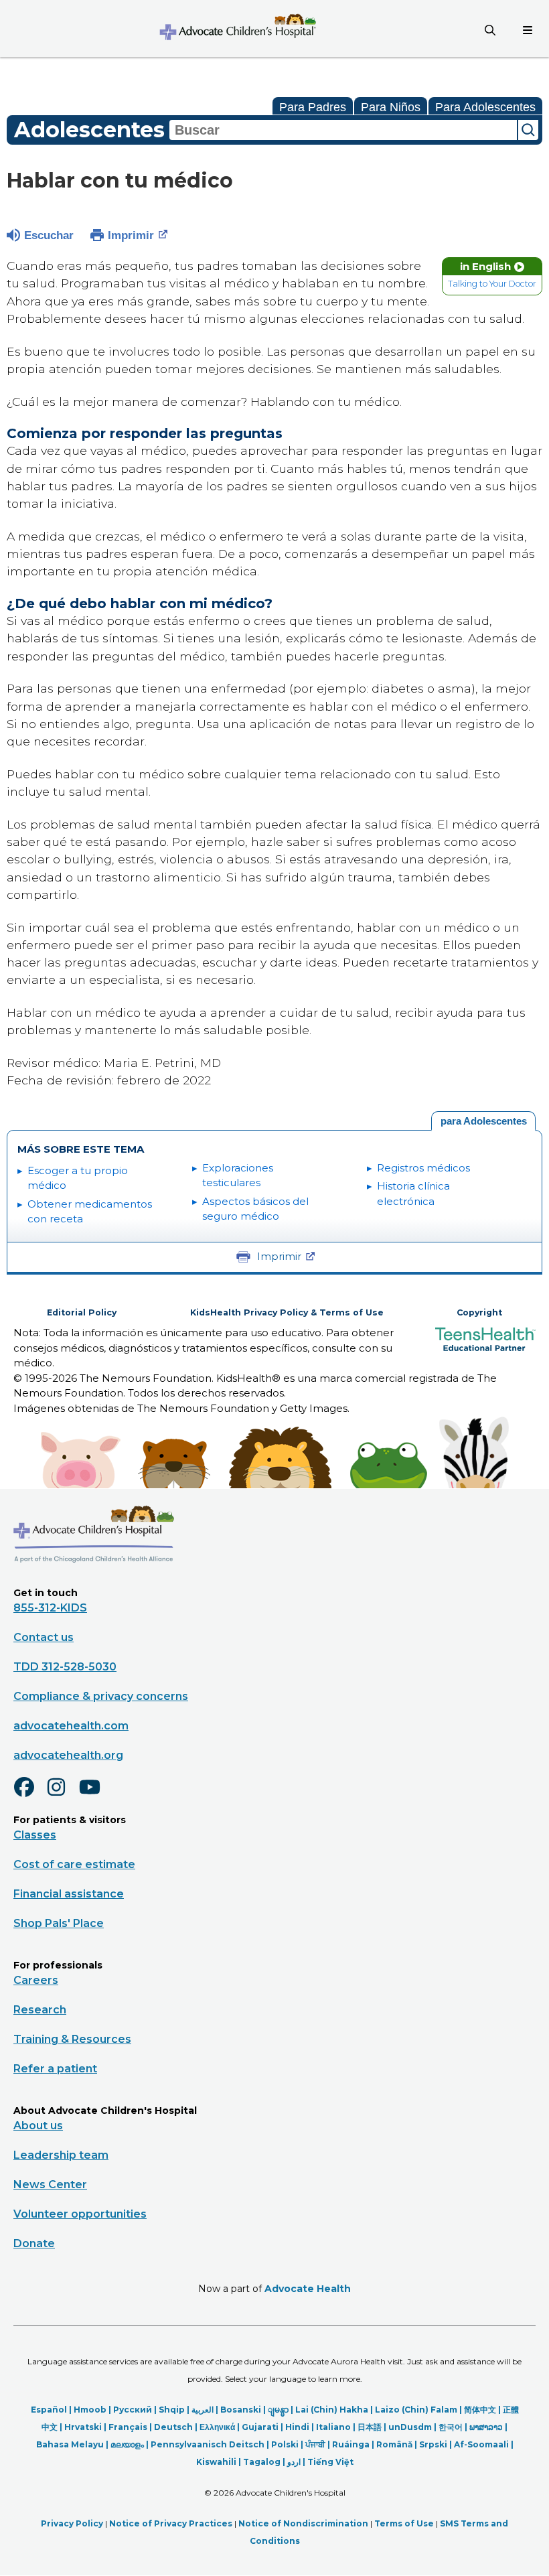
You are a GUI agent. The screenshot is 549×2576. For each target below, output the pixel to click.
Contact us (44, 1637)
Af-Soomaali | (484, 2444)
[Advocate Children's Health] (237, 28)
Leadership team (61, 2155)
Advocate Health (308, 2289)
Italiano (333, 2427)
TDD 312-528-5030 (65, 1667)
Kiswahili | (220, 2462)
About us (38, 2126)
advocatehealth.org (68, 1755)
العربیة (203, 2410)
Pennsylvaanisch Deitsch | (211, 2444)
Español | (52, 2410)
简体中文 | (483, 2410)
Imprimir (131, 235)
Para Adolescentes (485, 107)
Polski (285, 2444)
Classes (35, 1835)
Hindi (297, 2427)
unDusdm (410, 2427)
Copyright (479, 1312)
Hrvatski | (86, 2427)
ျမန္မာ (278, 2410)
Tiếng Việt (330, 2462)
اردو (294, 2462)
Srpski (433, 2444)
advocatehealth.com (71, 1726)
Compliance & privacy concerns (101, 1696)
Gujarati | (263, 2427)
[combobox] (343, 130)
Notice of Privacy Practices (171, 2523)
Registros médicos (423, 1168)
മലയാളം (127, 2444)
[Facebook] (29, 1796)
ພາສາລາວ (486, 2427)
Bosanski (241, 2410)
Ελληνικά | (221, 2427)
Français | (131, 2427)
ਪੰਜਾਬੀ (315, 2444)
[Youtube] (95, 1796)
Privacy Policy (72, 2523)
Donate (34, 2243)
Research (40, 2010)
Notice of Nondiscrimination (303, 2523)
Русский (133, 2410)
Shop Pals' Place (59, 1923)
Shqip (172, 2410)
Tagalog (262, 2462)
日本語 (370, 2427)
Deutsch (173, 2427)
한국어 (451, 2427)
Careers (36, 1980)
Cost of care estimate (74, 1864)
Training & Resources (72, 2039)
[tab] (483, 1121)
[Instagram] (62, 1796)
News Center (50, 2185)
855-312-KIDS (50, 1608)
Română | (398, 2444)
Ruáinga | (354, 2444)
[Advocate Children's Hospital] (94, 1582)
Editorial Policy (82, 1312)
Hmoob (90, 2410)
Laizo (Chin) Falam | (419, 2410)
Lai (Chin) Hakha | (335, 2410)
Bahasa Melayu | (73, 2444)
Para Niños (391, 107)
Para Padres (313, 107)
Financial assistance (69, 1894)
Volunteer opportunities (80, 2214)
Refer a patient (55, 2069)
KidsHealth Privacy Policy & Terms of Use (287, 1312)
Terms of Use (404, 2523)
